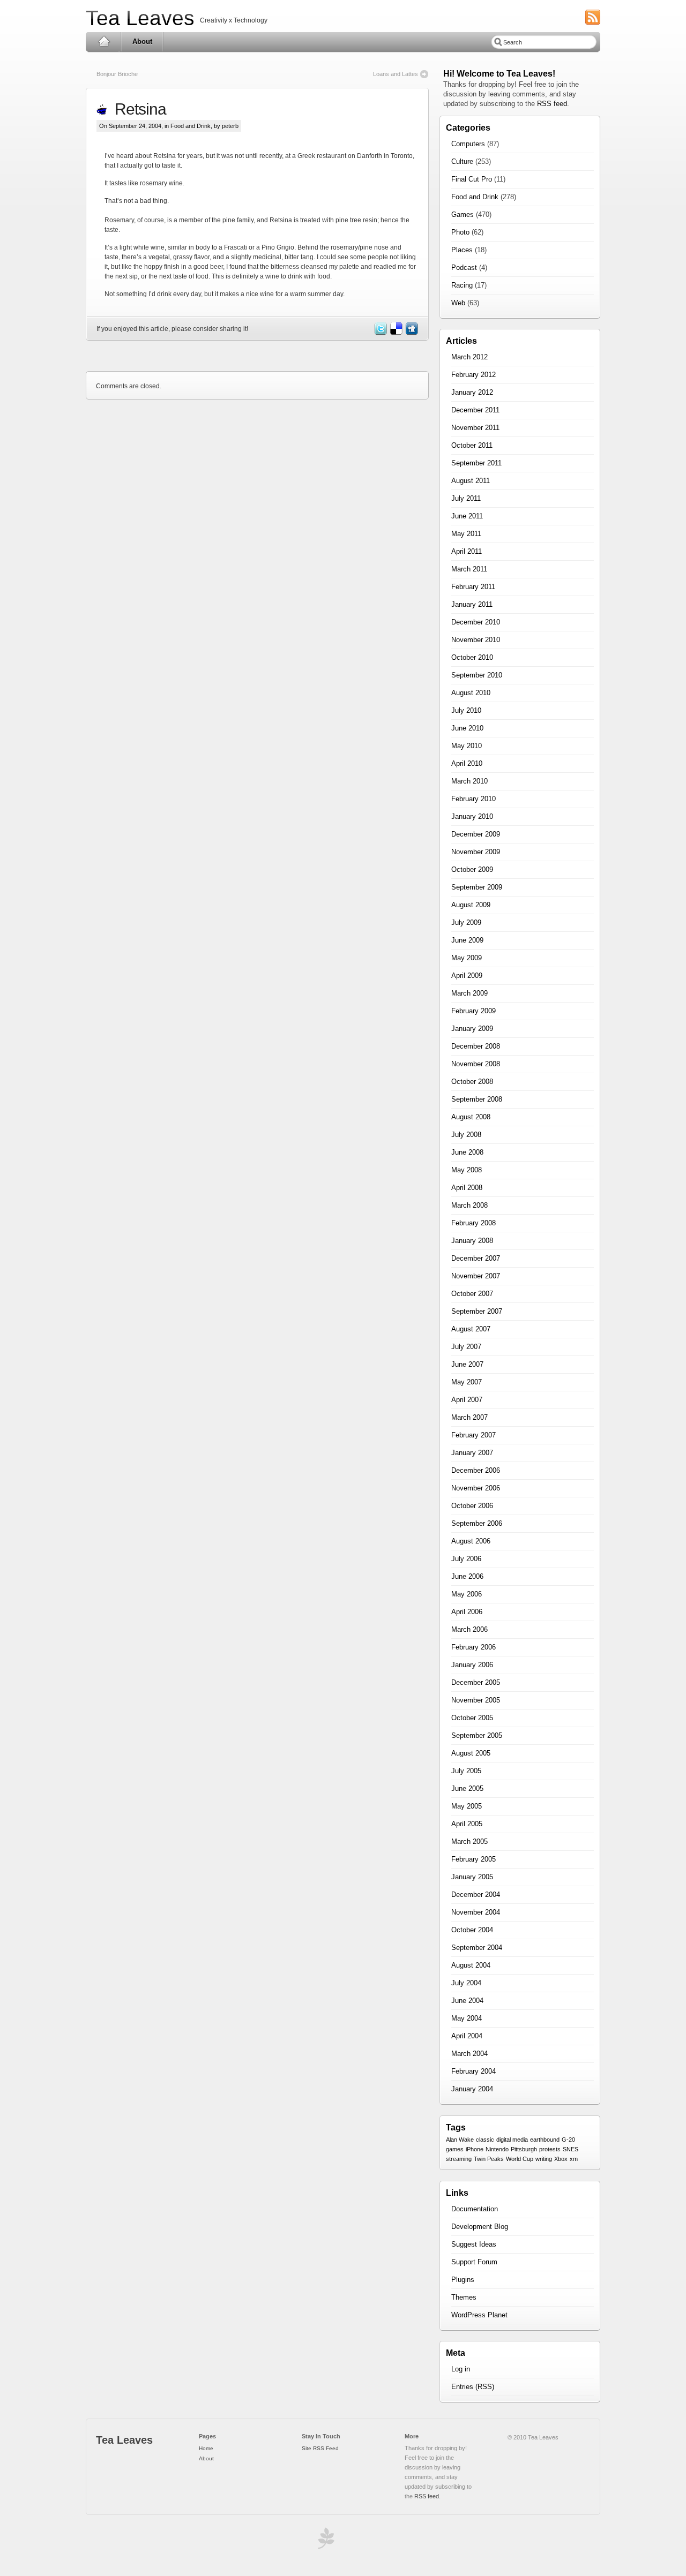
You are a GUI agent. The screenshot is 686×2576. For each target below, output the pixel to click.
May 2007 (467, 1382)
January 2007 (472, 1453)
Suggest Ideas (474, 2244)
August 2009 (471, 905)
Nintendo (497, 2149)
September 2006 (477, 1523)
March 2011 (469, 569)
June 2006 (467, 1576)
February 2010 (474, 799)
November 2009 (476, 852)
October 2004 (472, 1930)
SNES (571, 2149)
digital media (512, 2140)
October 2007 (472, 1294)
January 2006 (472, 1665)
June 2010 (467, 728)
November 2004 (476, 1912)
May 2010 (467, 746)
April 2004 (467, 2036)
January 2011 (472, 604)
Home (104, 42)
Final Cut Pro (472, 179)
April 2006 (467, 1612)
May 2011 (466, 534)
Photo (460, 232)
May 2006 (467, 1594)
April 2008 (467, 1188)
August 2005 (471, 1753)
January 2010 (472, 816)
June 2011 (467, 516)
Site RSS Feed (320, 2448)
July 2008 (466, 1135)
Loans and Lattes (396, 74)
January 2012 (472, 392)
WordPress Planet (479, 2315)
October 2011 (472, 445)
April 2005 (467, 1824)
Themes (464, 2297)
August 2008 (471, 1117)
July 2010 (466, 710)
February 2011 (473, 587)
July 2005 (466, 1771)
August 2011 (471, 481)
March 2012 (469, 357)
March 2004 (469, 2054)
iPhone (475, 2149)
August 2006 (471, 1541)
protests (550, 2149)
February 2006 (474, 1647)
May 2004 (467, 2018)
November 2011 (475, 428)
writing (544, 2159)
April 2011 (467, 551)
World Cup (520, 2159)
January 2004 (472, 2089)
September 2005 (477, 1735)
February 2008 (474, 1223)
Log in (461, 2369)
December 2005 (476, 1682)
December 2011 (475, 410)
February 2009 (474, 1011)
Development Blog (480, 2227)
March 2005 (469, 1841)
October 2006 (472, 1506)
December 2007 (476, 1258)
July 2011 (466, 498)
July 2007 (466, 1347)
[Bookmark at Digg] (411, 333)
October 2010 (472, 657)
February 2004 (474, 2071)
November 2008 (476, 1064)
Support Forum (474, 2262)
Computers (468, 144)
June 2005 (467, 1788)
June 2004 (467, 2001)
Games (463, 214)
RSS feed (552, 104)
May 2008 (467, 1170)
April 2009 (467, 976)
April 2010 (467, 763)
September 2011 (476, 463)
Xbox (561, 2159)
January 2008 (472, 1241)
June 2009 (467, 940)
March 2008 (469, 1205)
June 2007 (467, 1364)
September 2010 (477, 675)
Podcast (464, 268)
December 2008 (476, 1046)
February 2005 (474, 1859)
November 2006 (476, 1488)
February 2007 (474, 1435)
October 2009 (472, 869)
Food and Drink (191, 126)
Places (462, 250)
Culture (462, 161)
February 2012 (474, 375)
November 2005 (476, 1700)
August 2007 (471, 1329)
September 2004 (477, 1948)
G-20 (568, 2140)
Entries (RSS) (473, 2387)
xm (574, 2159)
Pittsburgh (524, 2149)
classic (485, 2140)
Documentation (475, 2209)
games (455, 2149)
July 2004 (466, 1983)
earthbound (545, 2140)
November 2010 (476, 640)
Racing (462, 285)
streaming (459, 2159)
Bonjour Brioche (117, 74)
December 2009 (476, 834)
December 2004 (476, 1895)
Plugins (463, 2280)
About (142, 42)
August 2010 (471, 693)
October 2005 (472, 1718)
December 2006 (476, 1470)
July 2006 (466, 1559)
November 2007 (476, 1276)
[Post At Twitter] (380, 333)
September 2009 (477, 887)
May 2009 (467, 958)
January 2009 (472, 1029)
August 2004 (471, 1965)
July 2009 (466, 922)
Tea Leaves (140, 18)
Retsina (137, 109)
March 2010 (469, 781)
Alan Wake (460, 2140)
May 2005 (467, 1806)
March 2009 (469, 993)
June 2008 (467, 1152)
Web (458, 303)
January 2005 (472, 1877)
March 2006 (469, 1629)
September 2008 (477, 1099)
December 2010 (476, 622)
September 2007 (477, 1311)
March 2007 (469, 1417)
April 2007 (467, 1400)
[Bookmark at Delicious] (396, 333)
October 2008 (472, 1082)
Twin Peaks (489, 2159)
